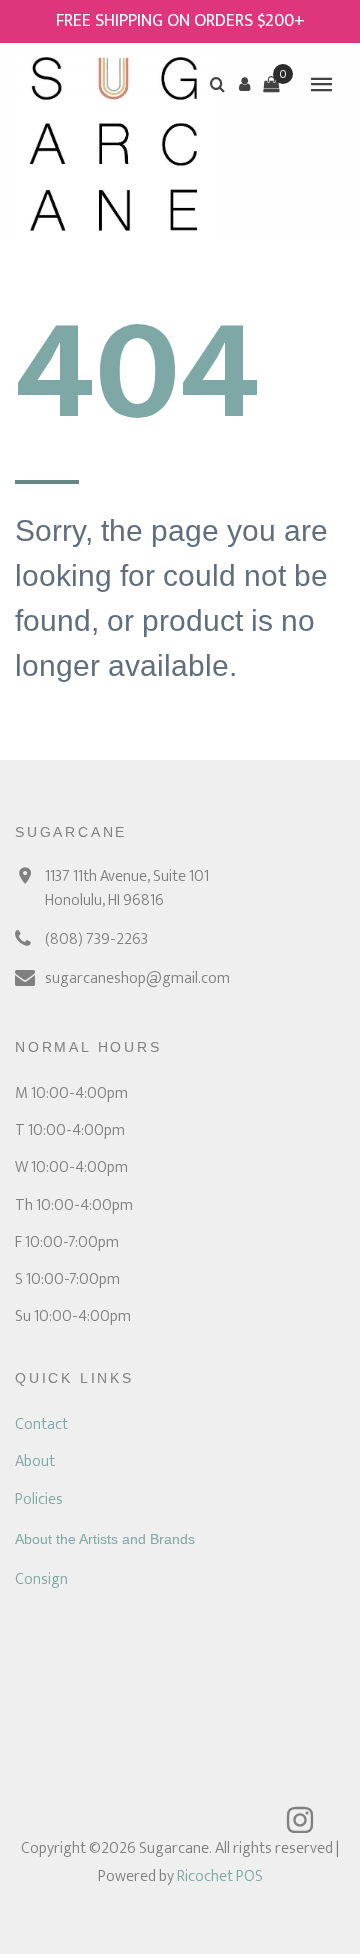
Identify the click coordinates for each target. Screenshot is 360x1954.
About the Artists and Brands (105, 1539)
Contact (41, 1424)
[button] (244, 84)
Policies (39, 1499)
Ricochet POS (220, 1876)
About (35, 1461)
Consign (41, 1579)
